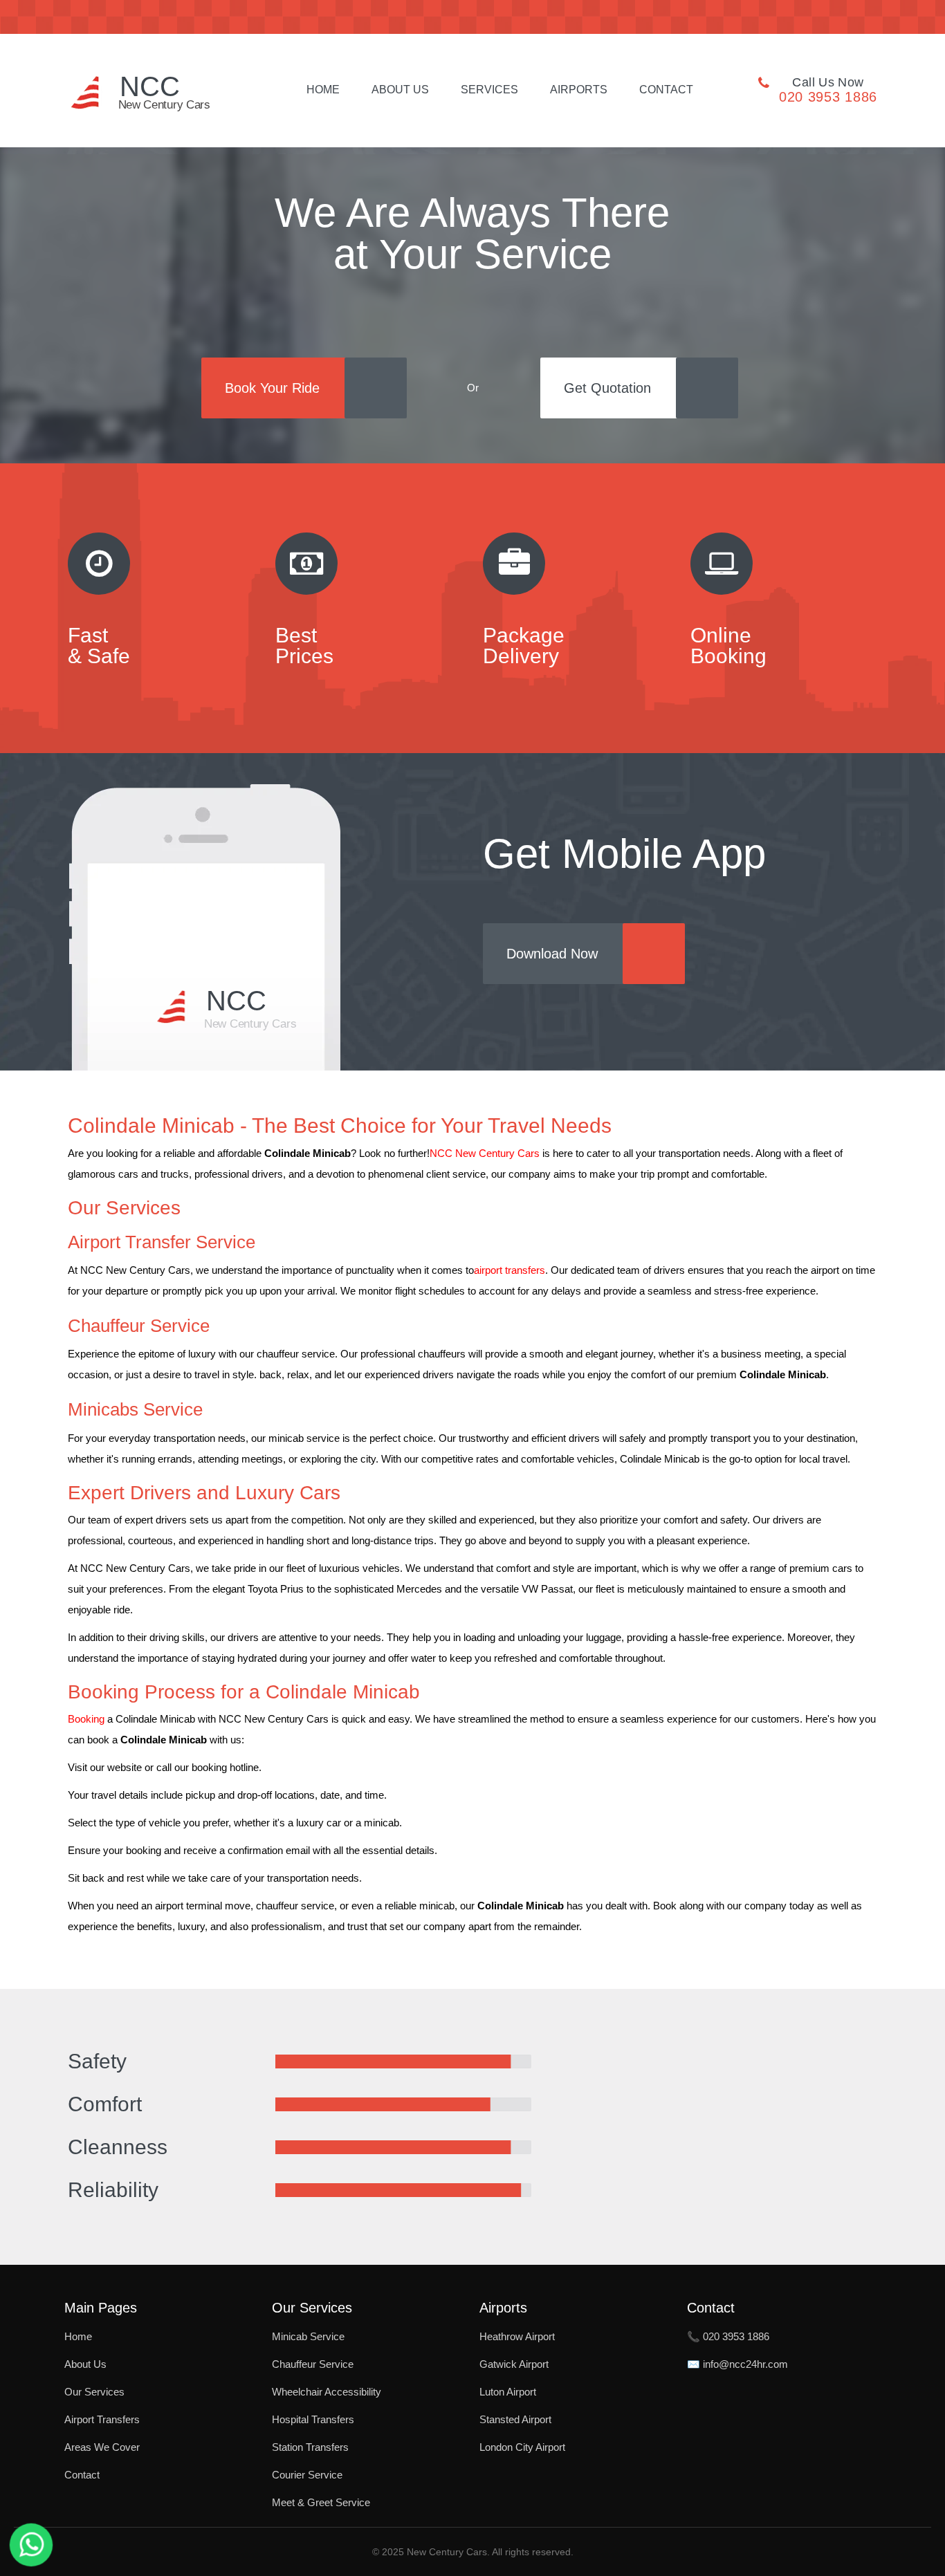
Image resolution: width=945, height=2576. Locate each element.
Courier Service (307, 2475)
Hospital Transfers (313, 2419)
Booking (86, 1719)
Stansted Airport (515, 2419)
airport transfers (510, 1270)
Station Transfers (310, 2447)
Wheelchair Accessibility (327, 2392)
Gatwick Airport (514, 2364)
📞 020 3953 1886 (728, 2336)
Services (489, 90)
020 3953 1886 (828, 97)
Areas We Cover (102, 2447)
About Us (400, 90)
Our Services (94, 2392)
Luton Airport (508, 2392)
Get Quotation (607, 388)
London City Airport (522, 2447)
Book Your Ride (272, 388)
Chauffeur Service (313, 2364)
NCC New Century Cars (485, 1153)
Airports (579, 90)
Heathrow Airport (517, 2336)
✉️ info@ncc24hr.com (737, 2364)
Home (323, 90)
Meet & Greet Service (321, 2502)
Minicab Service (308, 2336)
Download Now (552, 954)
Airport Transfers (102, 2419)
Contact (666, 90)
